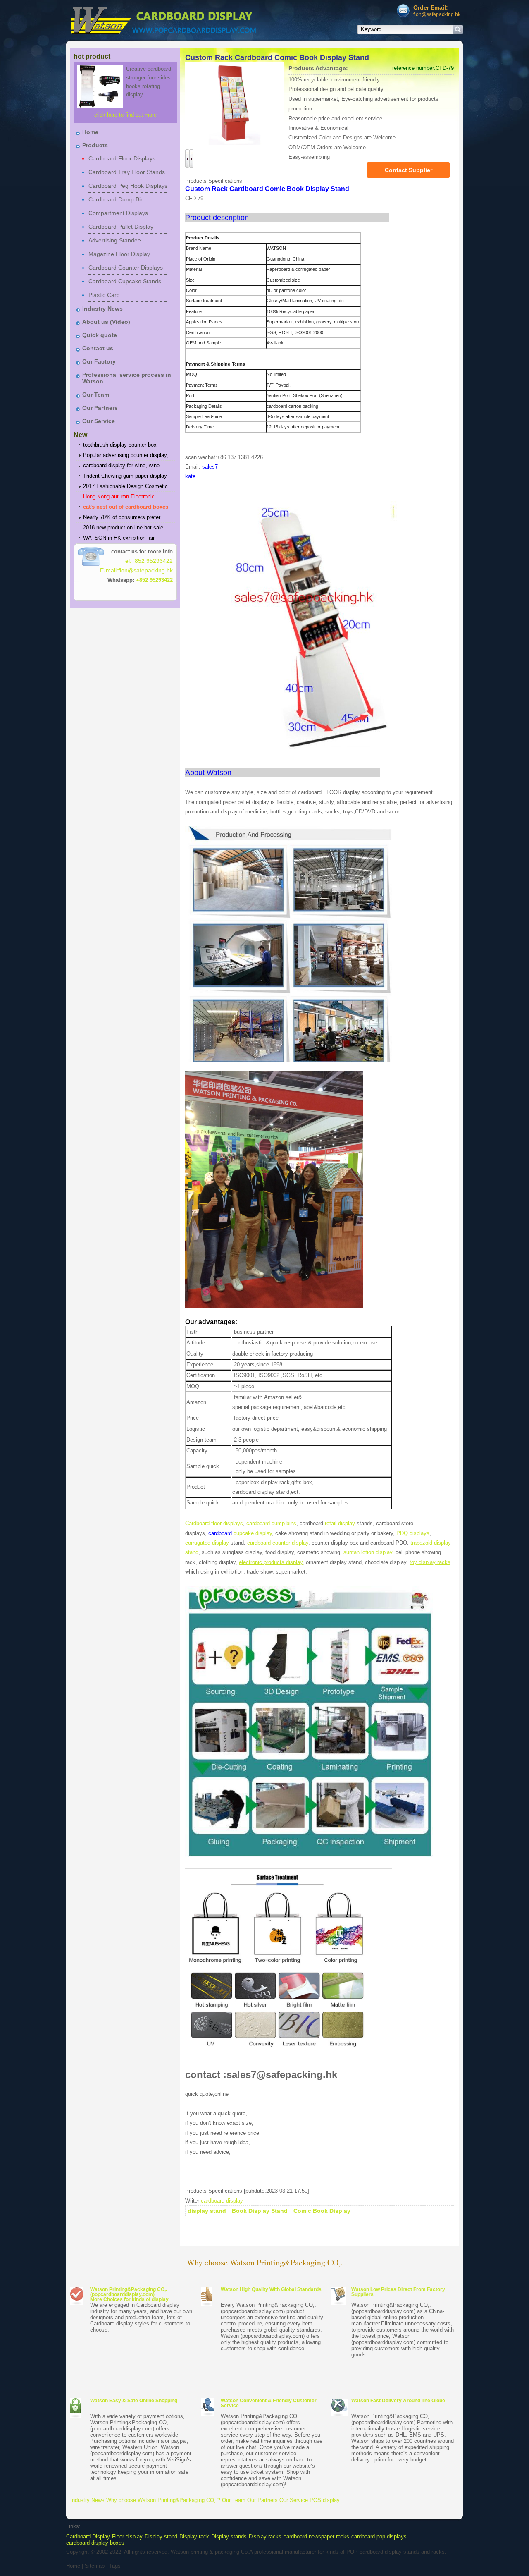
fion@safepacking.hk (437, 14)
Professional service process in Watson (127, 378)
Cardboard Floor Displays (122, 158)
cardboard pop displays (379, 2537)
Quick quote (100, 335)
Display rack (194, 2537)
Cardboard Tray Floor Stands (127, 172)
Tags (115, 2566)
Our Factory (99, 361)
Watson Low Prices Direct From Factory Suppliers (398, 2292)
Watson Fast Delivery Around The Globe (398, 2401)
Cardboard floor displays (214, 1523)
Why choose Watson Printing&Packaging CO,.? (163, 2500)
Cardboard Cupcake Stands (125, 281)
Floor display (127, 2537)
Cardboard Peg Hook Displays (128, 186)
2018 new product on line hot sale (123, 527)
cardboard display (222, 2201)
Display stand (161, 2537)
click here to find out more (125, 115)
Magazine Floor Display (119, 254)
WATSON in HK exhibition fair (119, 538)
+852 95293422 (154, 580)
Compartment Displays (118, 213)
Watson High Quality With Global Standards (271, 2289)
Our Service (99, 421)
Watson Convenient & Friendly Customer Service (269, 2403)
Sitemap (95, 2566)
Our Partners (100, 408)
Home (90, 132)
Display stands (229, 2537)
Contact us (98, 348)
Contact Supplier (409, 170)
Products (95, 145)
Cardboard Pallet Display (121, 227)
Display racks (265, 2537)
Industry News (102, 309)
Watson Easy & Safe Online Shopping (134, 2401)
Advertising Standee (115, 240)
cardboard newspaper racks (316, 2537)
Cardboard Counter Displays (126, 268)
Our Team (96, 395)
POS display (325, 2500)
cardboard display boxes (95, 2543)
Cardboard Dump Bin (116, 199)
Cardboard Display (88, 2537)
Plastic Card (104, 295)
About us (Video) (106, 322)
